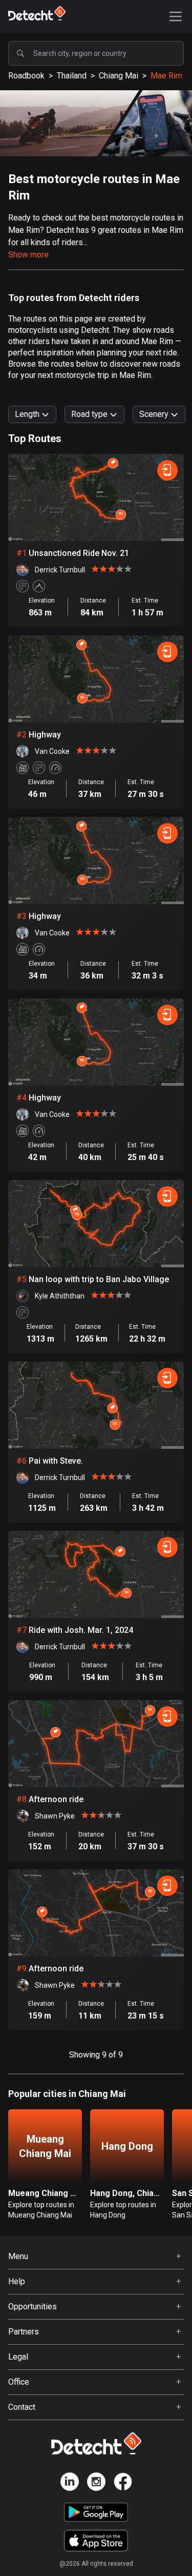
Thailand (72, 76)
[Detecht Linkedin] (70, 2483)
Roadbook (26, 76)
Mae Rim (166, 76)
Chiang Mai (119, 76)
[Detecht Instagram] (96, 2483)
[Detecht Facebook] (123, 2483)
